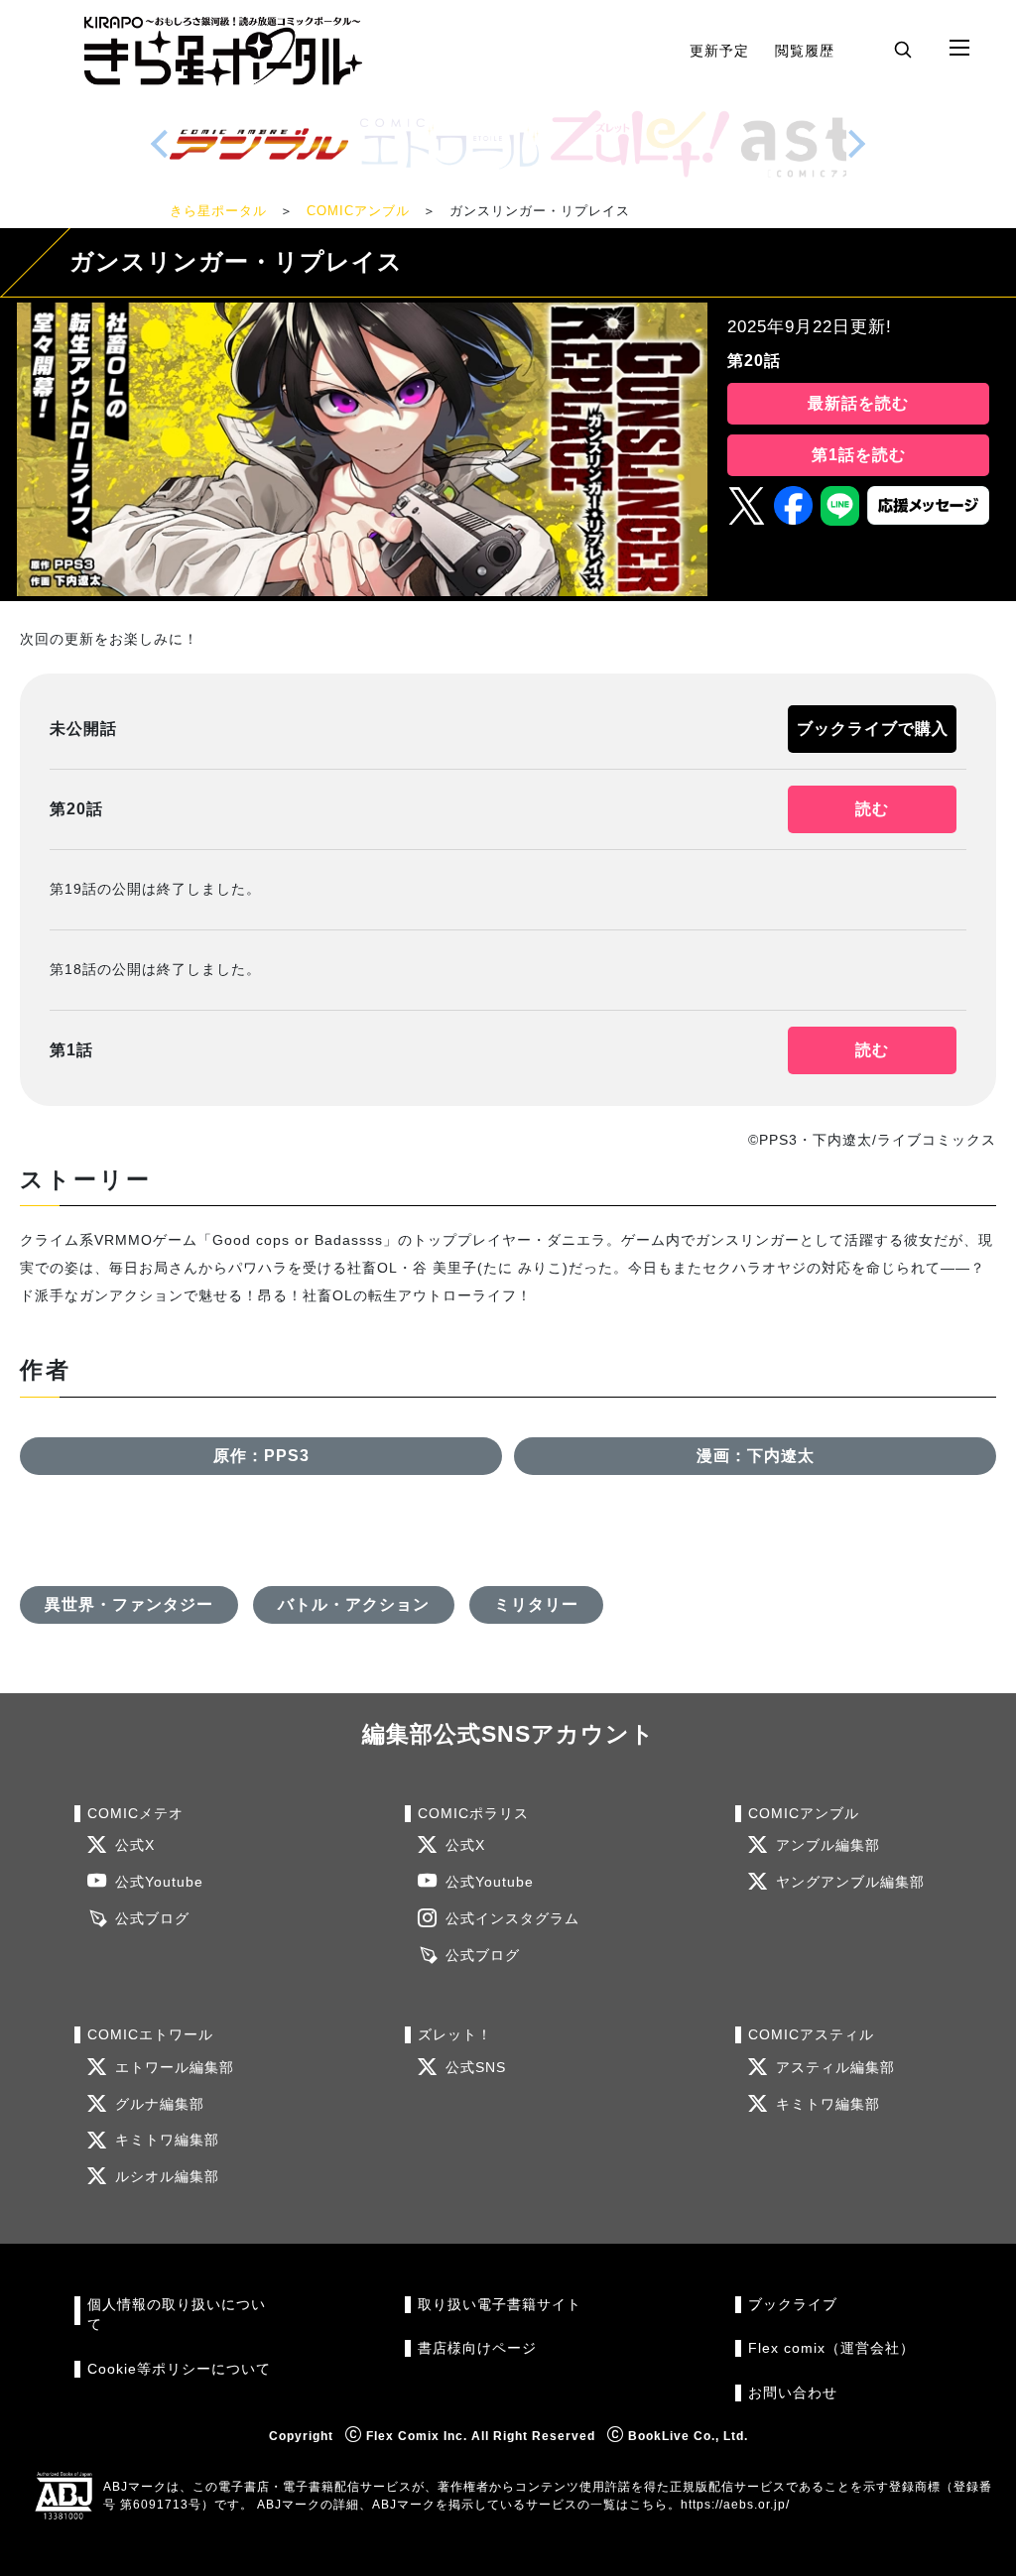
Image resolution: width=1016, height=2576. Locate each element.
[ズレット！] (640, 144)
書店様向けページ (477, 2348)
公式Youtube (159, 1882)
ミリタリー (536, 1604)
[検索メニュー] (903, 49)
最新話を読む (858, 403)
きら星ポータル (218, 211)
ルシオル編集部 (167, 2177)
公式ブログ (152, 1919)
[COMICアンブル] (259, 144)
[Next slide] (856, 144)
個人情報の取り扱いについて (177, 2315)
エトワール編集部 (175, 2068)
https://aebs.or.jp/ (735, 2505)
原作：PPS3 (261, 1456)
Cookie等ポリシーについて (179, 2369)
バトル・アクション (354, 1604)
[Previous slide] (160, 144)
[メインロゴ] (223, 51)
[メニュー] (959, 49)
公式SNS (476, 2068)
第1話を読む (859, 455)
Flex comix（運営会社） (831, 2348)
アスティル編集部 (835, 2068)
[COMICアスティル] (830, 144)
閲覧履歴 (805, 51)
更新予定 (719, 51)
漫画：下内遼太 (756, 1456)
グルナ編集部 (160, 2104)
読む (872, 809)
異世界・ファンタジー (129, 1604)
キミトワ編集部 (167, 2140)
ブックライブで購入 (873, 729)
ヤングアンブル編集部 (850, 1882)
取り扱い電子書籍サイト (500, 2305)
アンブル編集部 (828, 1845)
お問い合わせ (793, 2393)
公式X (135, 1845)
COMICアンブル (358, 211)
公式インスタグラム (512, 1919)
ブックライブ (793, 2305)
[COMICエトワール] (449, 144)
